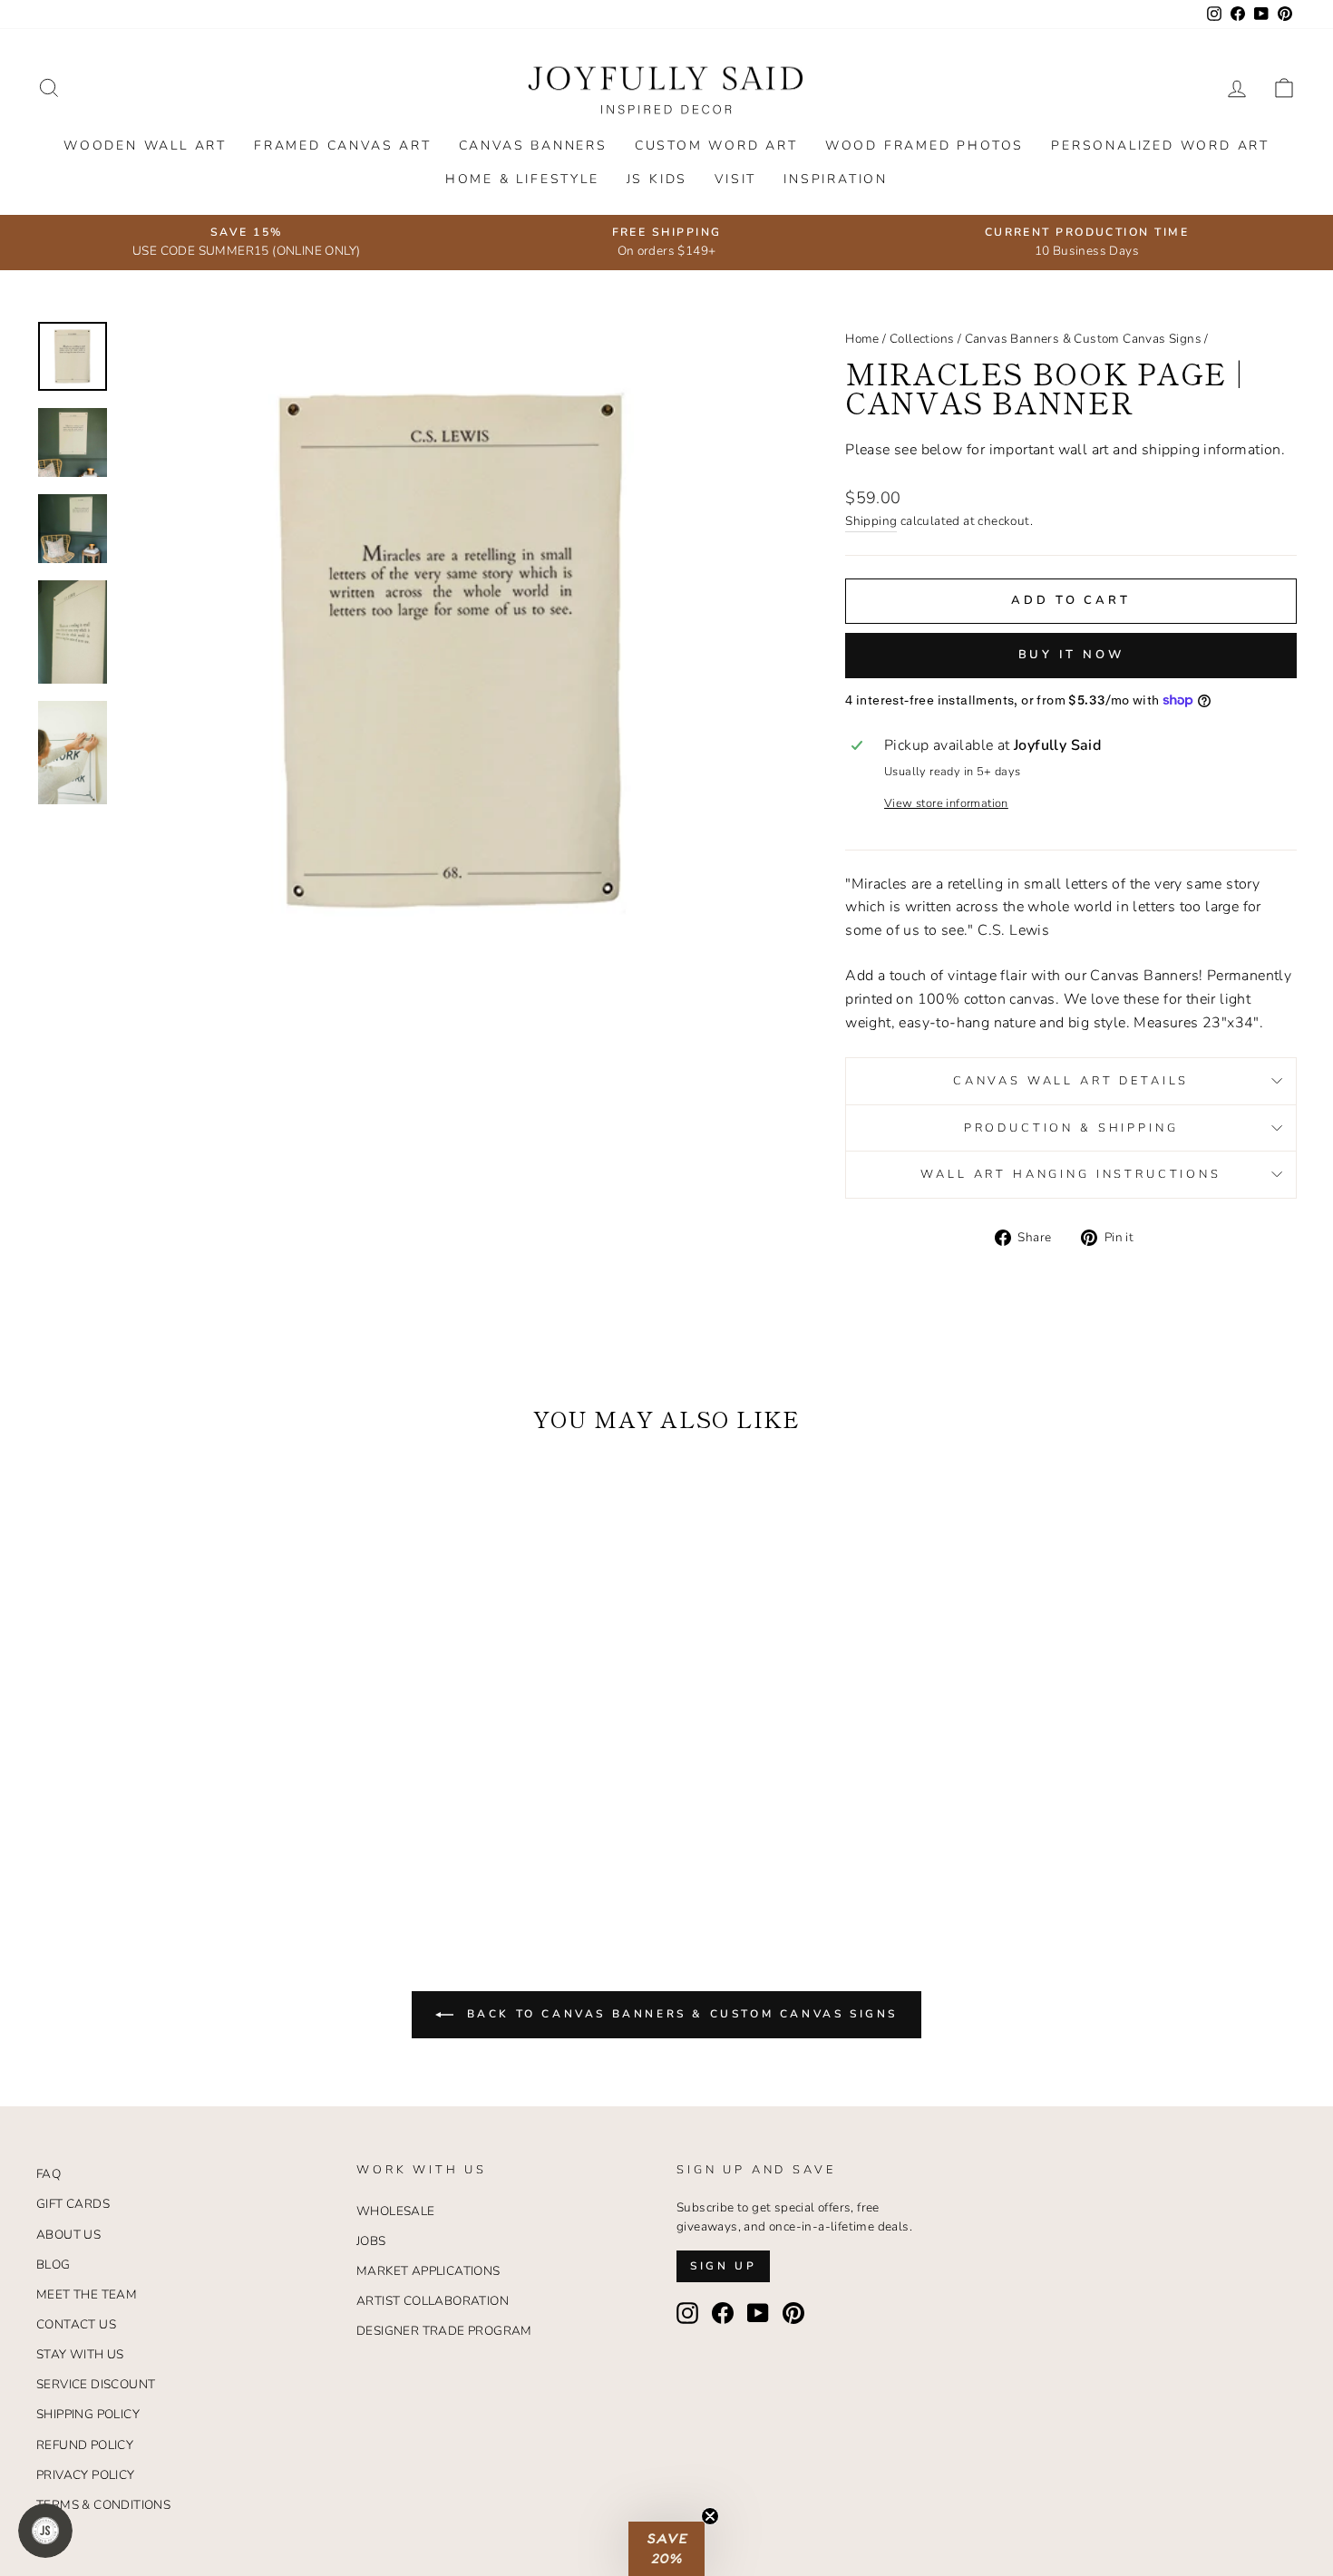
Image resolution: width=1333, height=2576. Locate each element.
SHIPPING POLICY (88, 2414)
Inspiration (836, 179)
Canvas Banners (533, 146)
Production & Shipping (1071, 1128)
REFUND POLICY (85, 2445)
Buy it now (1071, 655)
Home (862, 339)
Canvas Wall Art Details (1071, 1081)
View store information (946, 803)
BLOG (54, 2265)
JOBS (371, 2241)
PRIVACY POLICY (86, 2475)
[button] (666, 2549)
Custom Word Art (716, 146)
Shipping (871, 521)
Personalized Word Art (1160, 146)
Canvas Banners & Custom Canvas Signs (1083, 339)
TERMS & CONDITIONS (103, 2505)
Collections (922, 339)
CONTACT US (76, 2324)
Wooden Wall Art (145, 146)
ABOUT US (68, 2235)
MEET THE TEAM (87, 2294)
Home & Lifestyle (522, 179)
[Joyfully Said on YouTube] (758, 2313)
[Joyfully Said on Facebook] (723, 2313)
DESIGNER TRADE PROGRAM (444, 2331)
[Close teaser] (710, 2516)
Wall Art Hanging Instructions (1070, 1174)
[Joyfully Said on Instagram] (687, 2313)
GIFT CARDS (73, 2204)
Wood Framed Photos (924, 146)
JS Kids (657, 179)
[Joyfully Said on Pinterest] (793, 2313)
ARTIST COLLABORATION (433, 2301)
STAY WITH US (80, 2354)
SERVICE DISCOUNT (96, 2384)
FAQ (49, 2174)
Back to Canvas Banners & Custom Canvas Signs (679, 2014)
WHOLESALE (396, 2211)
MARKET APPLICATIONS (428, 2271)
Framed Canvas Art (343, 146)
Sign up (723, 2266)
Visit (735, 179)
